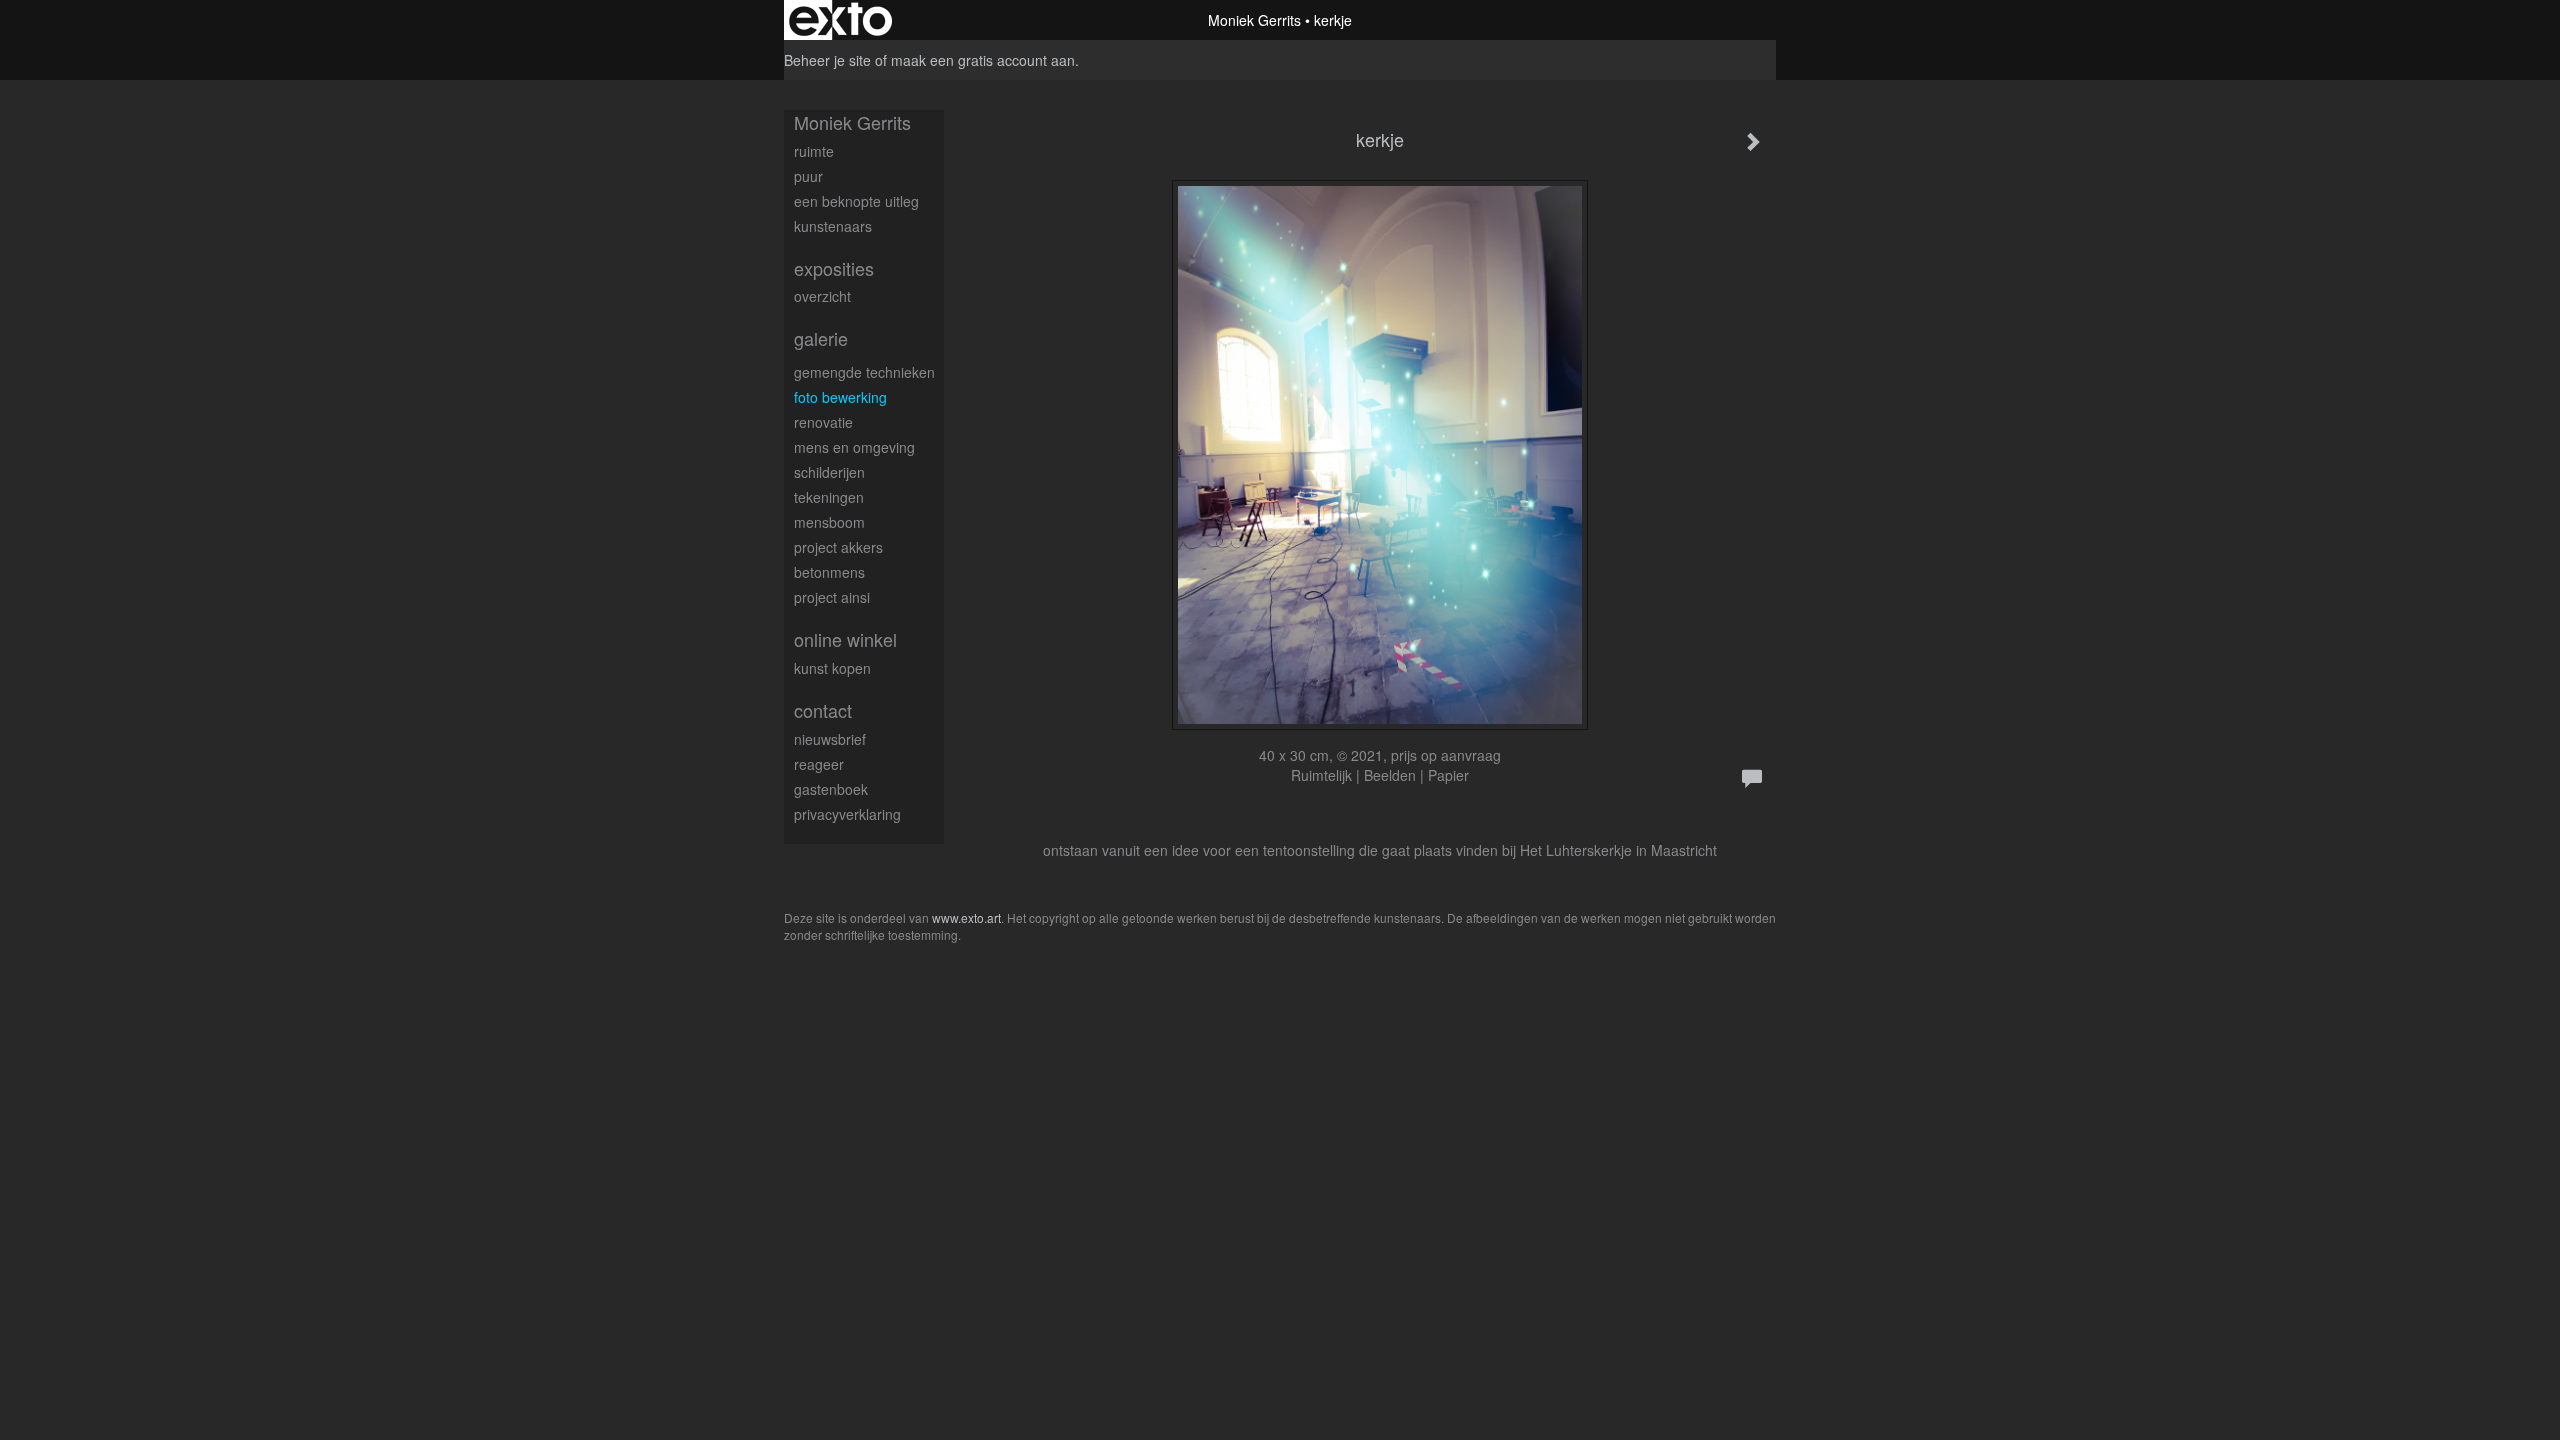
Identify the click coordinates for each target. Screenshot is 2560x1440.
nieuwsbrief (830, 739)
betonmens (829, 572)
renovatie (823, 422)
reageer (819, 764)
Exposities (834, 268)
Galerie (821, 338)
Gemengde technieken (864, 372)
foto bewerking (840, 397)
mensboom (829, 522)
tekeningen (829, 497)
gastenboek (831, 789)
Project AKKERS (838, 547)
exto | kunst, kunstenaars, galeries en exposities (840, 20)
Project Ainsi (832, 597)
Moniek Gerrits (1254, 20)
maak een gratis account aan (983, 60)
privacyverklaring (847, 814)
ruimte (814, 151)
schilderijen (829, 472)
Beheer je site (827, 60)
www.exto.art (966, 917)
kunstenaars (833, 226)
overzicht (822, 296)
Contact (823, 710)
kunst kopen (832, 668)
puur (808, 176)
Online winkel (845, 639)
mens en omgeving (854, 447)
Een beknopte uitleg (856, 201)
